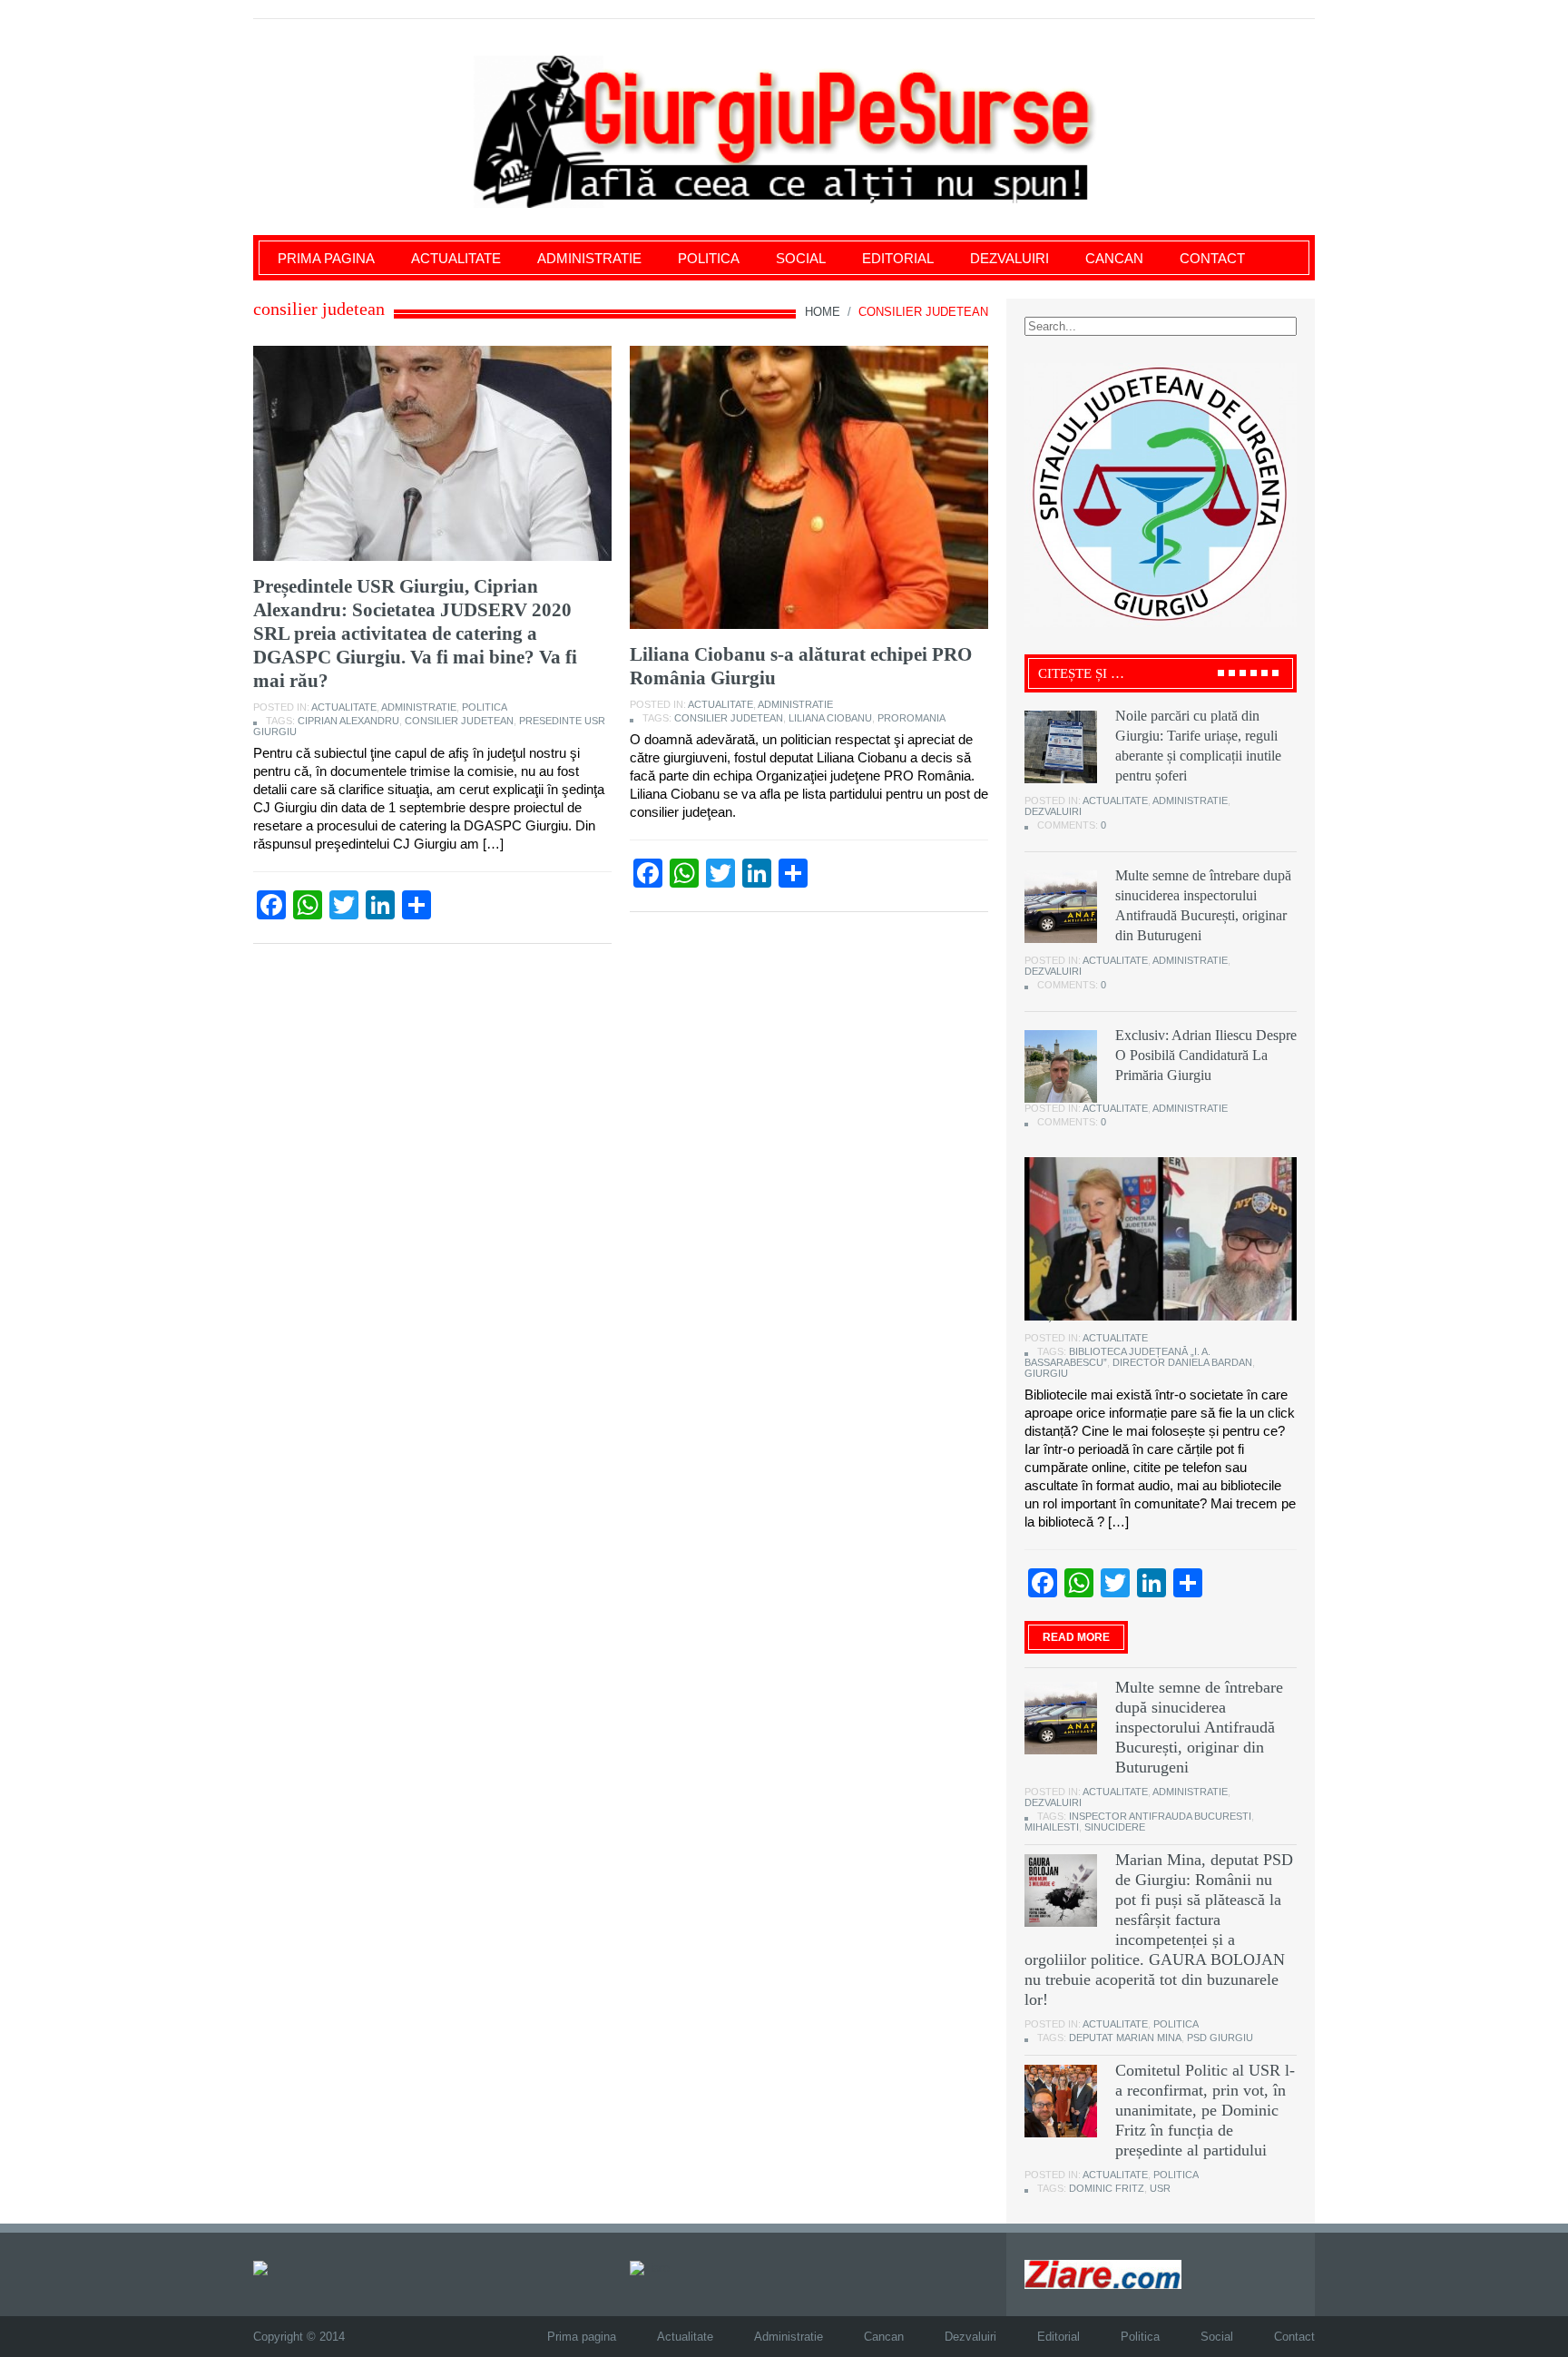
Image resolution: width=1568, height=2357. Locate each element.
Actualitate (456, 258)
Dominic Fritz (1107, 2188)
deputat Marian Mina (1125, 2038)
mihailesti (1052, 1827)
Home (823, 312)
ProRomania (911, 718)
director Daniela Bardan (1182, 1362)
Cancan (1114, 258)
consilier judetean (459, 721)
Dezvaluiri (1009, 258)
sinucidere (1115, 1827)
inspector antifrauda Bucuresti (1160, 1816)
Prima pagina (326, 258)
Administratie (589, 258)
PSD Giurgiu (1220, 2038)
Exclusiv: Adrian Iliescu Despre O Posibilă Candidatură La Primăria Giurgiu (1206, 1055)
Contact (1212, 258)
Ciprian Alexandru (348, 721)
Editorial (898, 258)
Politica (709, 258)
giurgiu (1046, 1373)
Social (801, 258)
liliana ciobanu (830, 718)
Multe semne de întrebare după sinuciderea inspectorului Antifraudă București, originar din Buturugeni (1199, 1727)
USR (1160, 2188)
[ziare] (650, 2267)
